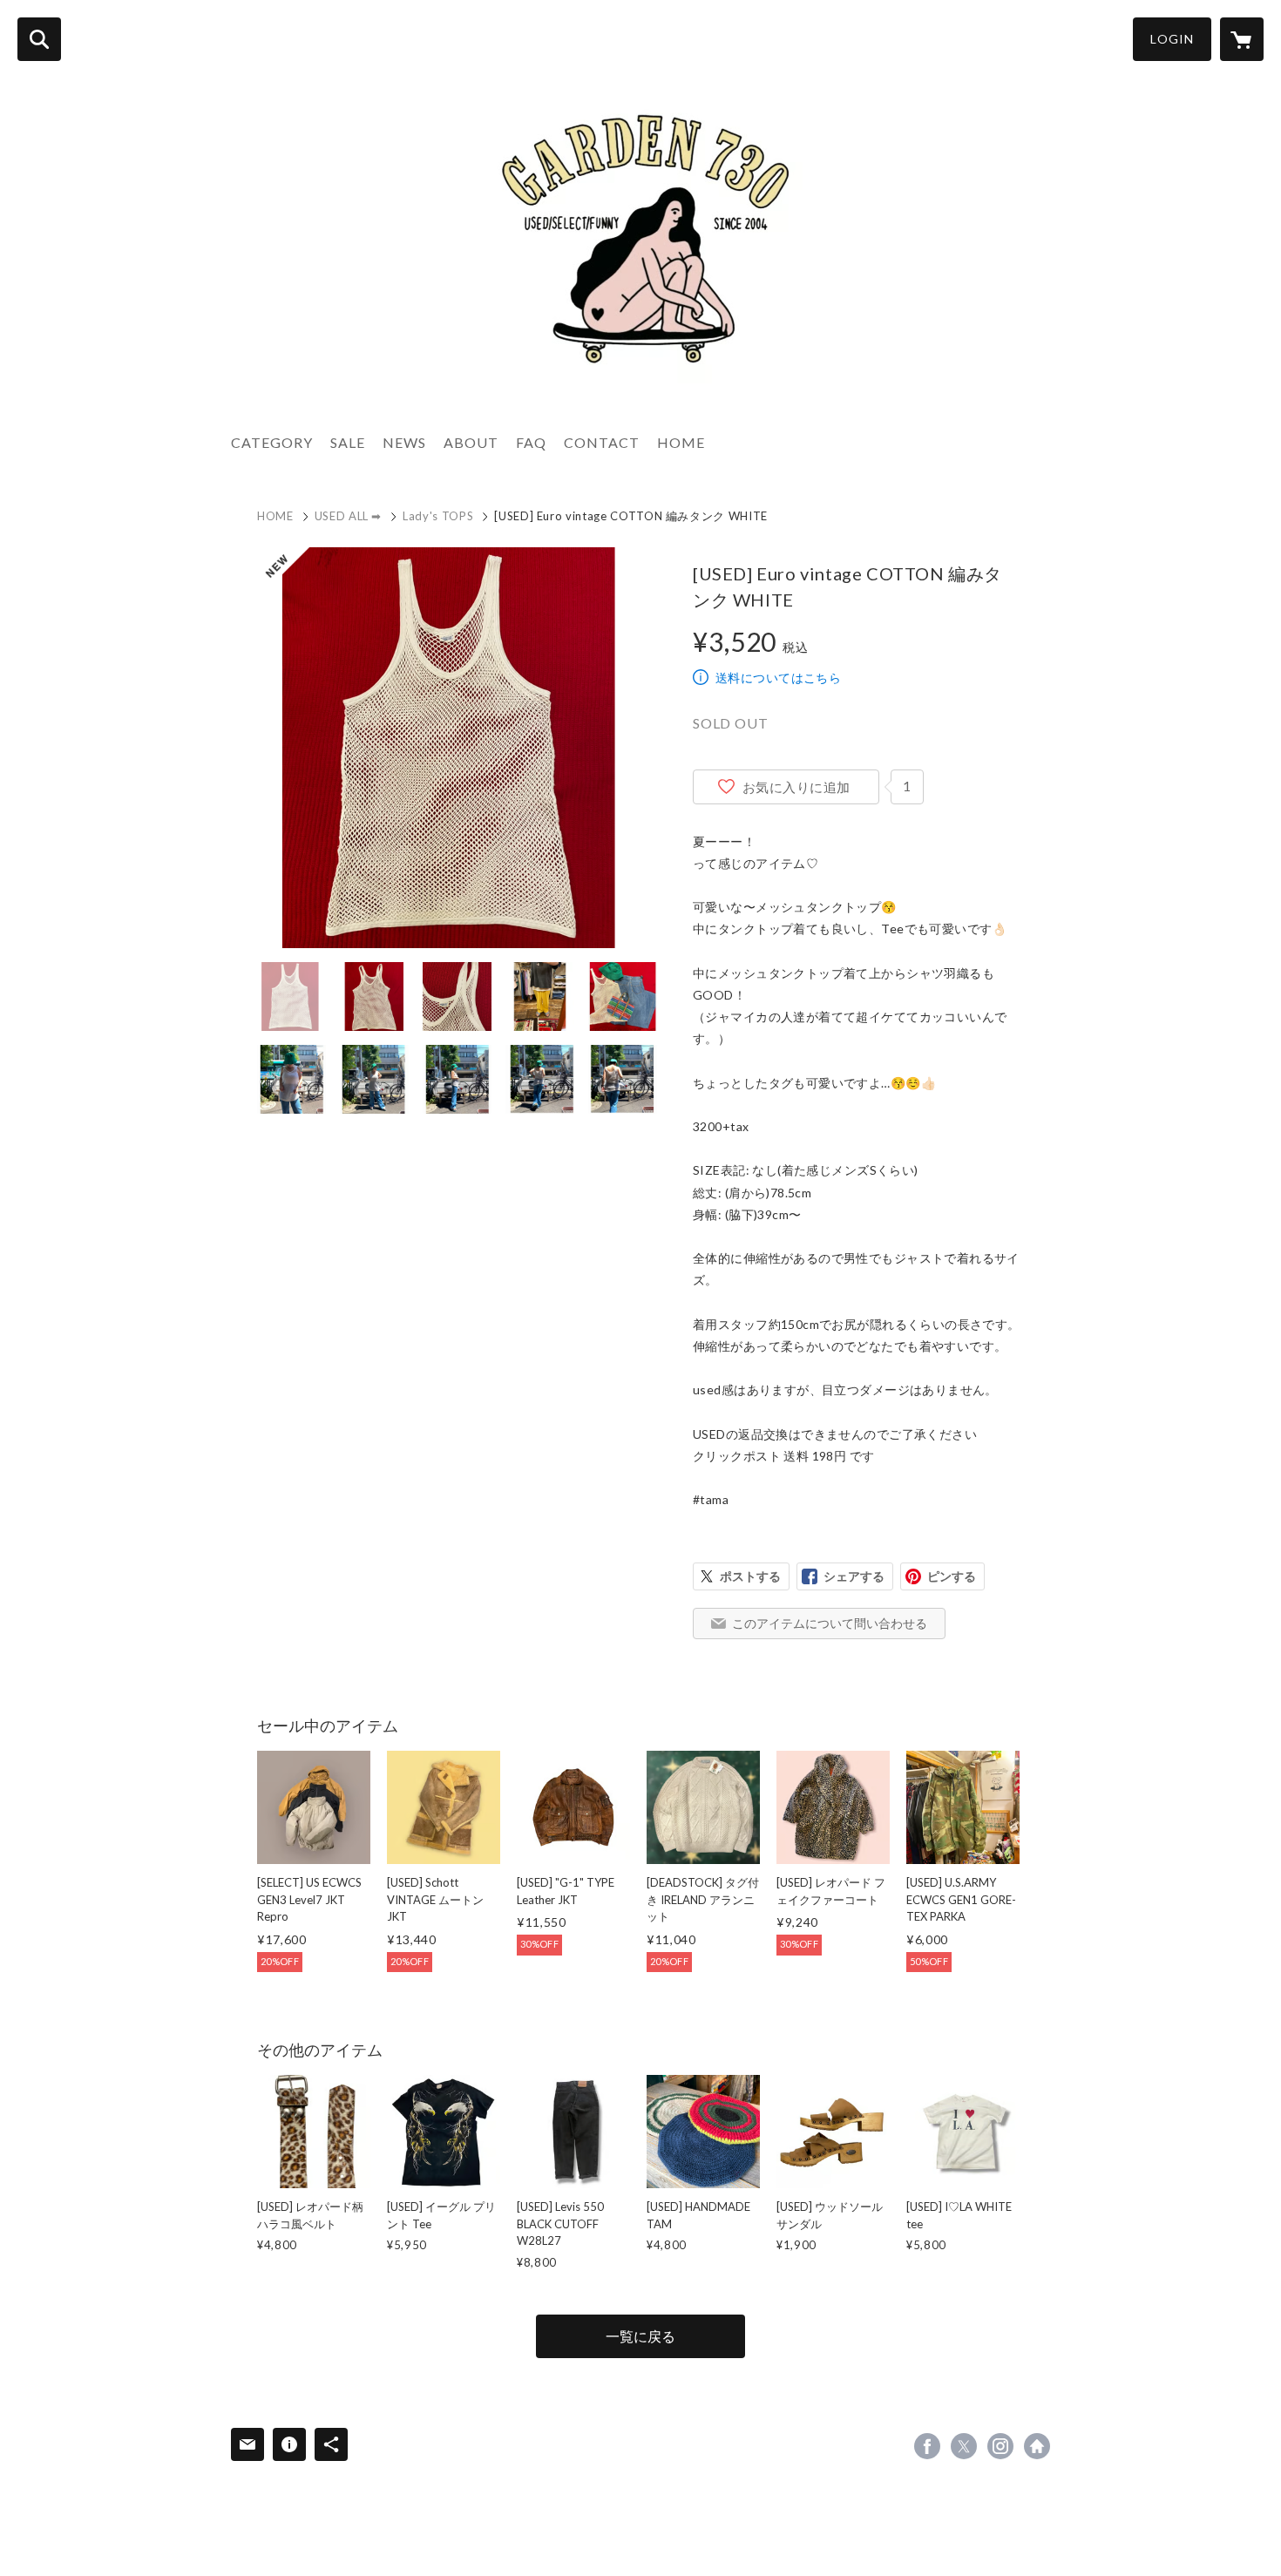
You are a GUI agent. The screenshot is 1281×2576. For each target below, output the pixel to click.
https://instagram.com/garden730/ (1000, 2446)
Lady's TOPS (438, 516)
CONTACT (602, 442)
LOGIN (1172, 39)
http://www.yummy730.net (1037, 2446)
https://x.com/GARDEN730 (964, 2446)
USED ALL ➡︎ (349, 516)
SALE (348, 442)
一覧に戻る (640, 2336)
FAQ (531, 442)
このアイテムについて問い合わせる (830, 1623)
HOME (681, 442)
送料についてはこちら (778, 678)
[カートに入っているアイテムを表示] (1242, 39)
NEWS (404, 442)
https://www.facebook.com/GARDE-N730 (927, 2446)
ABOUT (471, 442)
